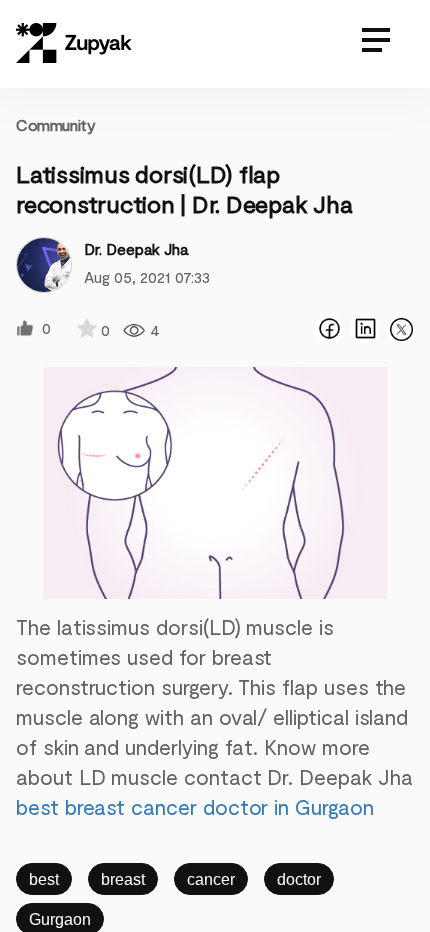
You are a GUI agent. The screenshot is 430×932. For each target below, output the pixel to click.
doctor (299, 879)
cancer (211, 879)
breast (123, 879)
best (44, 879)
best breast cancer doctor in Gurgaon (195, 806)
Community (55, 124)
